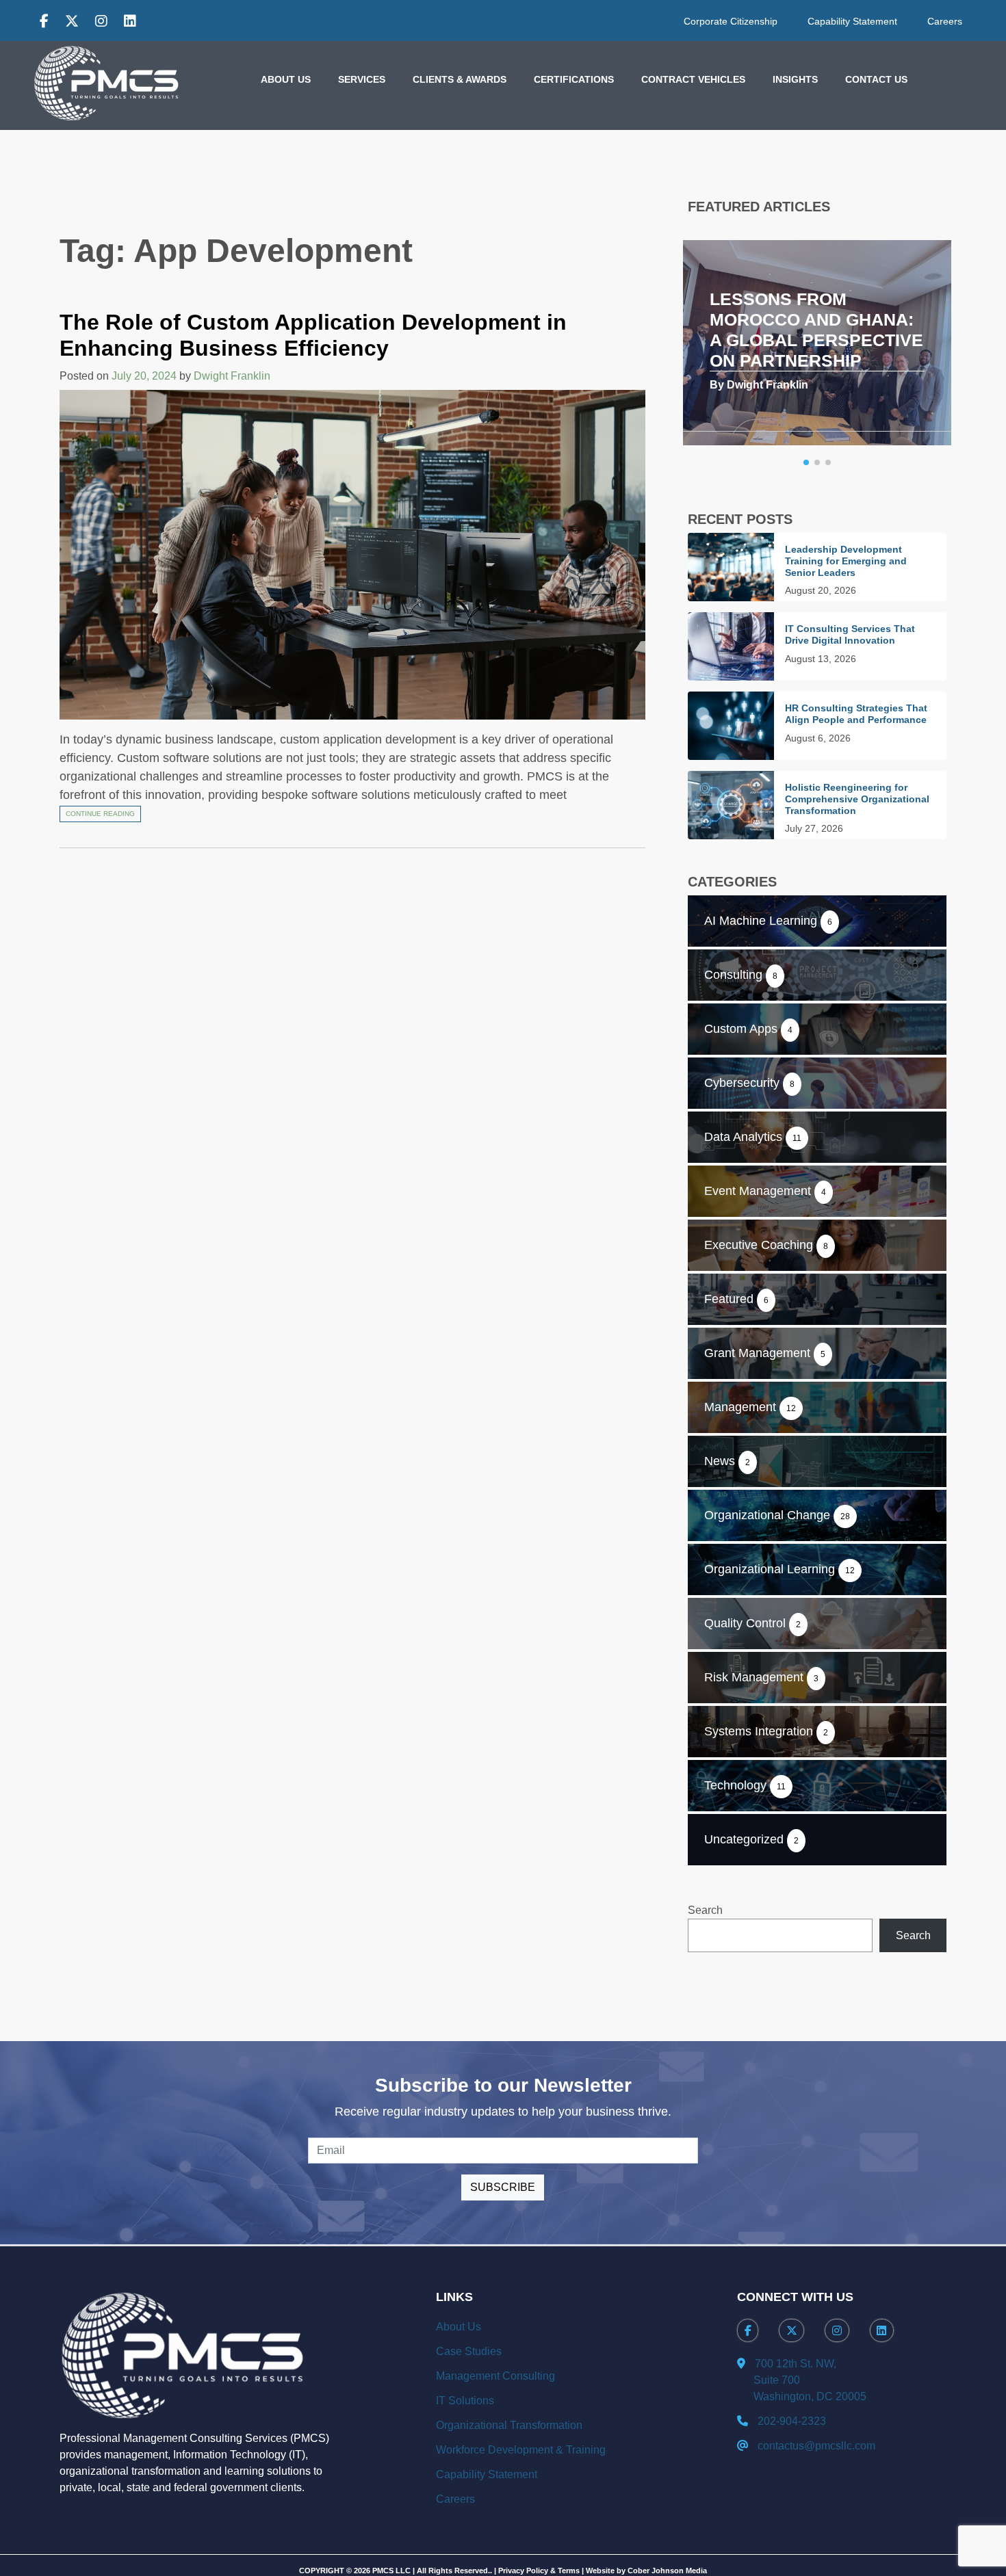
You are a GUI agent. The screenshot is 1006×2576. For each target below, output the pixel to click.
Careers (945, 21)
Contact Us (876, 79)
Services (362, 79)
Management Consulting (495, 2376)
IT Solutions (465, 2401)
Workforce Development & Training (521, 2450)
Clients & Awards (460, 79)
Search (705, 1910)
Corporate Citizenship (731, 21)
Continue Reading (100, 814)
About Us (286, 79)
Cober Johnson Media (667, 2571)
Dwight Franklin (232, 376)
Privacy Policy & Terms (539, 2571)
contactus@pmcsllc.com (816, 2446)
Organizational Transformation (509, 2425)
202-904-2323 (792, 2421)
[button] (806, 462)
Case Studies (469, 2351)
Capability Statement (852, 21)
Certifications (574, 79)
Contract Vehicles (693, 79)
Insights (795, 79)
